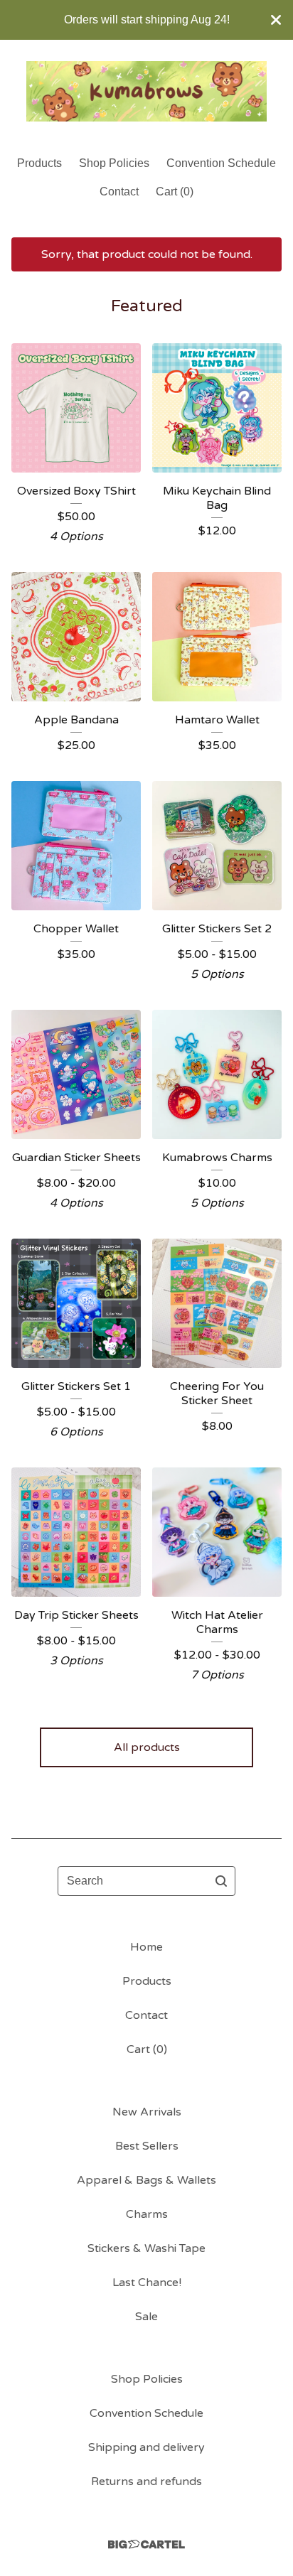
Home (146, 1947)
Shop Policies (114, 163)
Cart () (175, 192)
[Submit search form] (221, 1881)
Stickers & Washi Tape (146, 2248)
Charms (147, 2214)
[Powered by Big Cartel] (146, 2544)
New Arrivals (147, 2112)
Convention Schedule (221, 163)
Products (39, 163)
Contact (119, 192)
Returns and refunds (146, 2481)
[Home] (146, 91)
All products (147, 1747)
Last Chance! (147, 2283)
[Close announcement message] (276, 20)
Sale (146, 2317)
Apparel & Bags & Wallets (146, 2180)
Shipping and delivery (146, 2447)
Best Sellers (147, 2146)
